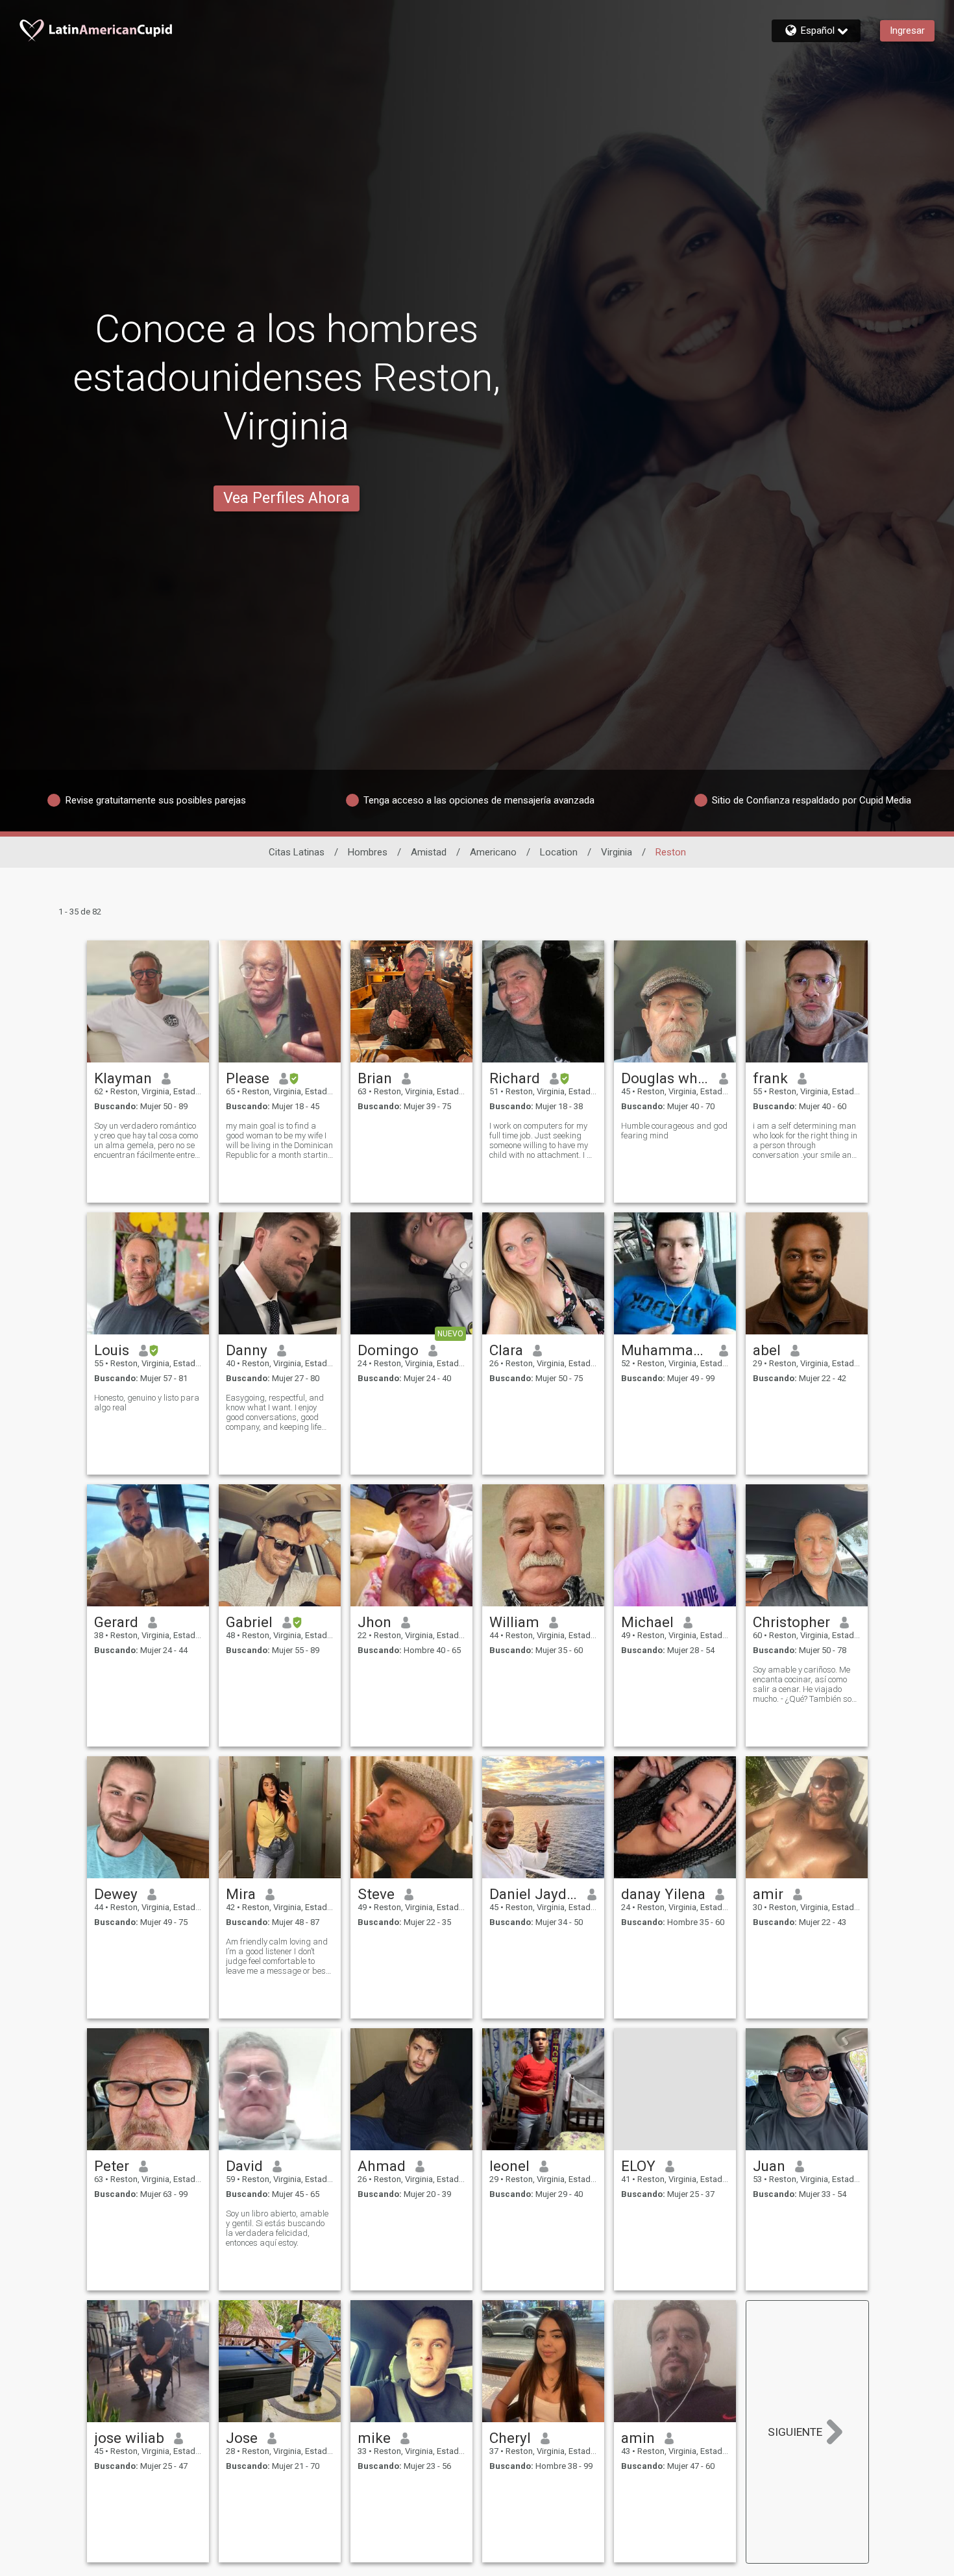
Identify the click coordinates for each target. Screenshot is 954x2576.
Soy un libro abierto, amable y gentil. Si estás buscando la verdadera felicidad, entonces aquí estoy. (277, 2228)
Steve (376, 1894)
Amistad (429, 852)
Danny (247, 1350)
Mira (241, 1894)
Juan (769, 2166)
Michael (647, 1622)
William (514, 1622)
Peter (112, 2166)
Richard (515, 1078)
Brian (375, 1078)
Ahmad (382, 2166)
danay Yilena (663, 1894)
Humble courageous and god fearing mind (674, 1131)
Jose (242, 2438)
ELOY (638, 2166)
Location (559, 852)
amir (768, 1894)
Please (248, 1078)
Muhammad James (666, 1350)
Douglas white (666, 1078)
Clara (506, 1350)
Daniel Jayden (534, 1894)
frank (770, 1078)
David (244, 2166)
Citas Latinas (297, 852)
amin (638, 2438)
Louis (112, 1350)
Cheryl (510, 2438)
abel (767, 1350)
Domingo (388, 1350)
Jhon (374, 1622)
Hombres (368, 852)
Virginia (617, 852)
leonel (509, 2166)
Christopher (791, 1622)
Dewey (116, 1894)
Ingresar (907, 31)
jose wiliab (129, 2438)
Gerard (116, 1622)
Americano (493, 852)
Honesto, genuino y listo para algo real (147, 1403)
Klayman (123, 1078)
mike (374, 2438)
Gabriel (249, 1622)
